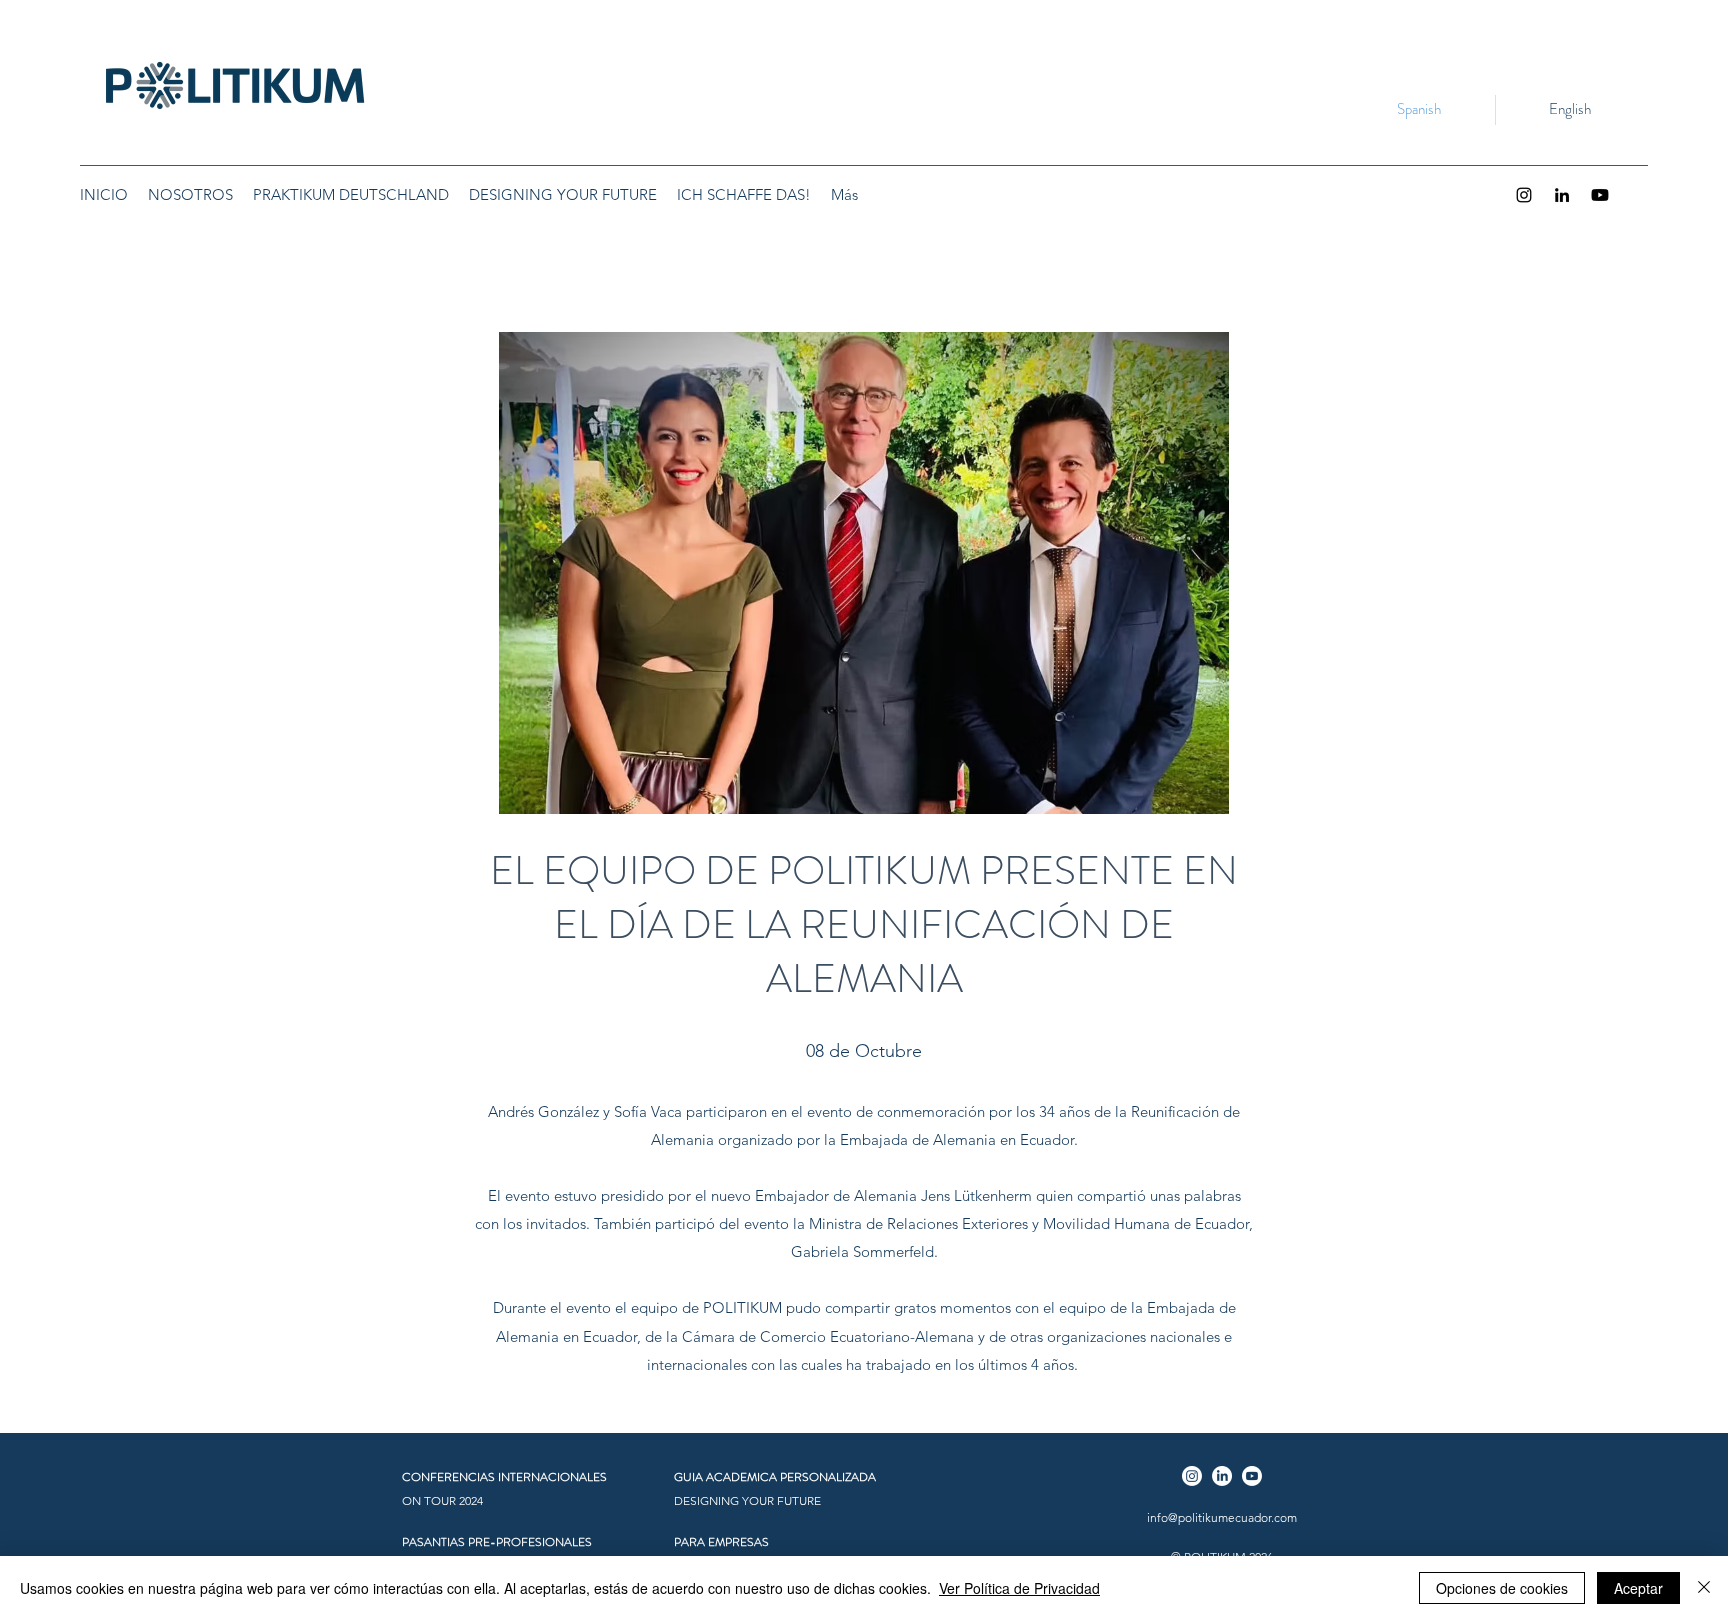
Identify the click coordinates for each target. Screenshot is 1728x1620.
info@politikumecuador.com (1222, 1517)
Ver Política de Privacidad (1019, 1588)
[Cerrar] (1704, 1588)
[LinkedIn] (1562, 195)
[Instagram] (1524, 195)
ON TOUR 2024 (442, 1500)
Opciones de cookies (1502, 1588)
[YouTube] (1600, 195)
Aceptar (1638, 1588)
